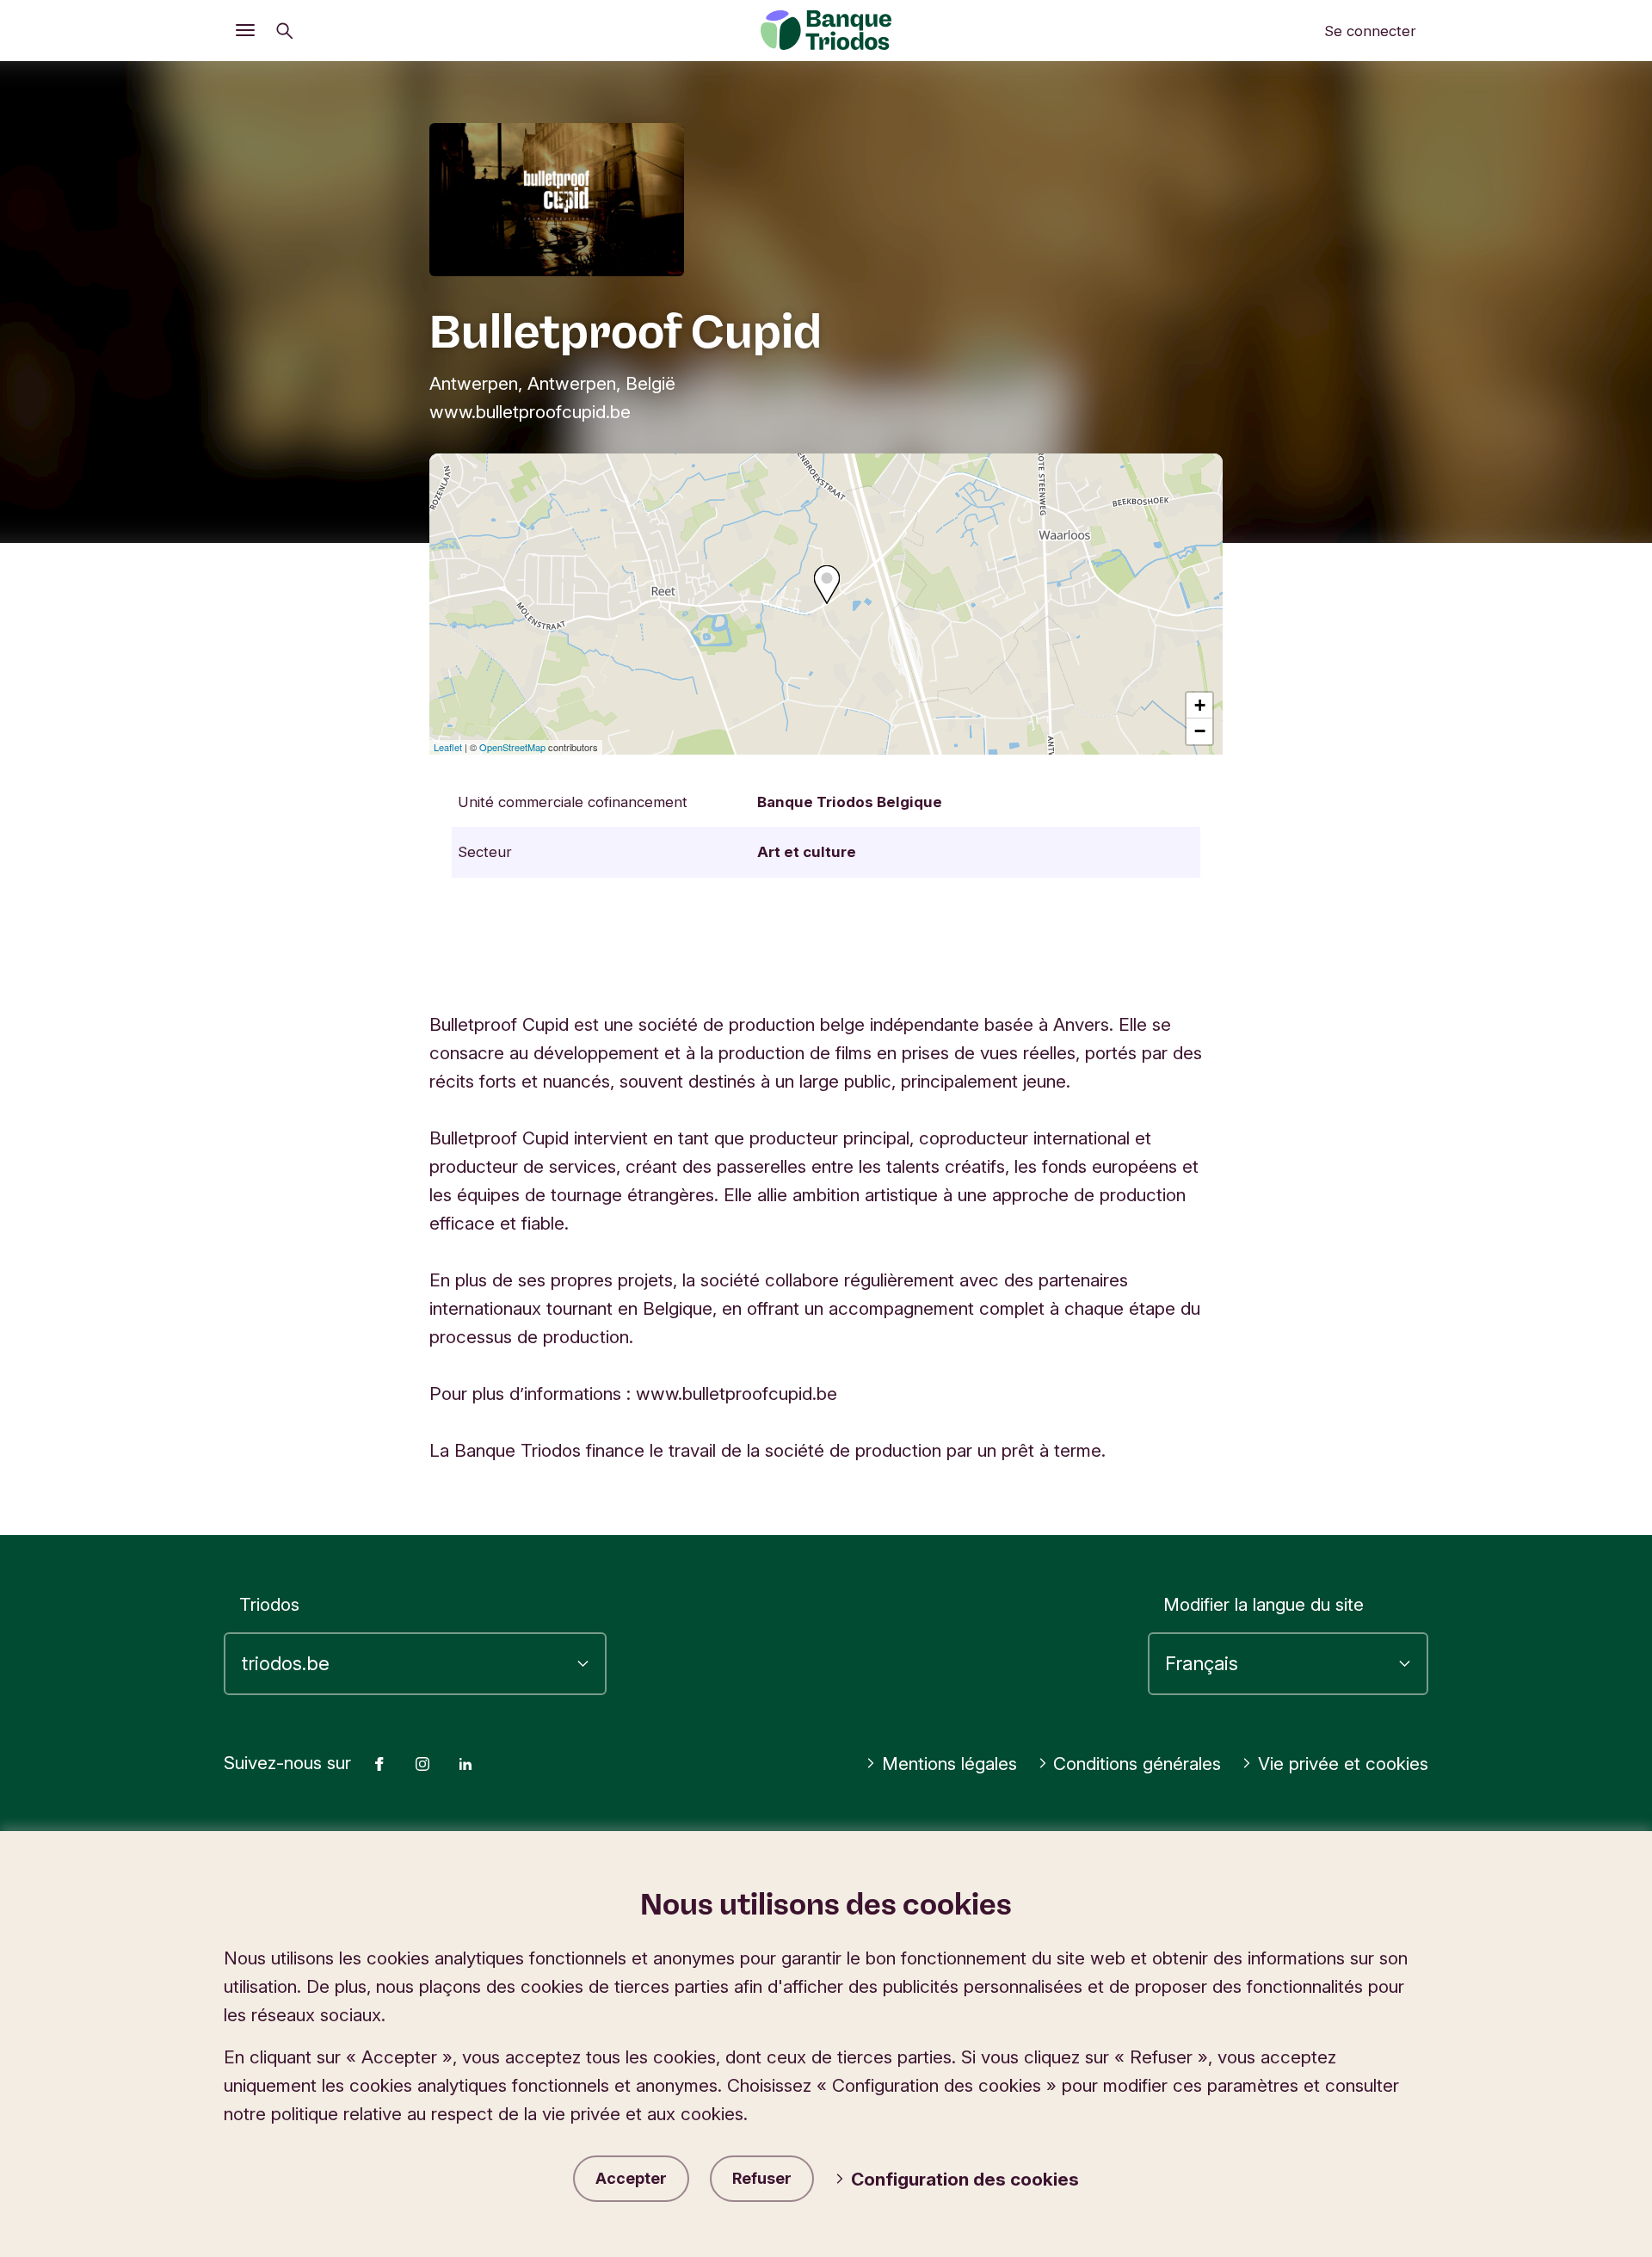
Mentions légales (949, 1764)
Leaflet (448, 747)
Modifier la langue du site (1264, 1604)
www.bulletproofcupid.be (530, 412)
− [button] (1200, 731)
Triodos (269, 1604)
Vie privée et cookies (1343, 1764)
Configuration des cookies (965, 2179)
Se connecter (1370, 31)
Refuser (762, 2178)
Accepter (631, 2178)
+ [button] (1200, 705)
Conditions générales (1137, 1764)
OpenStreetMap (512, 747)
